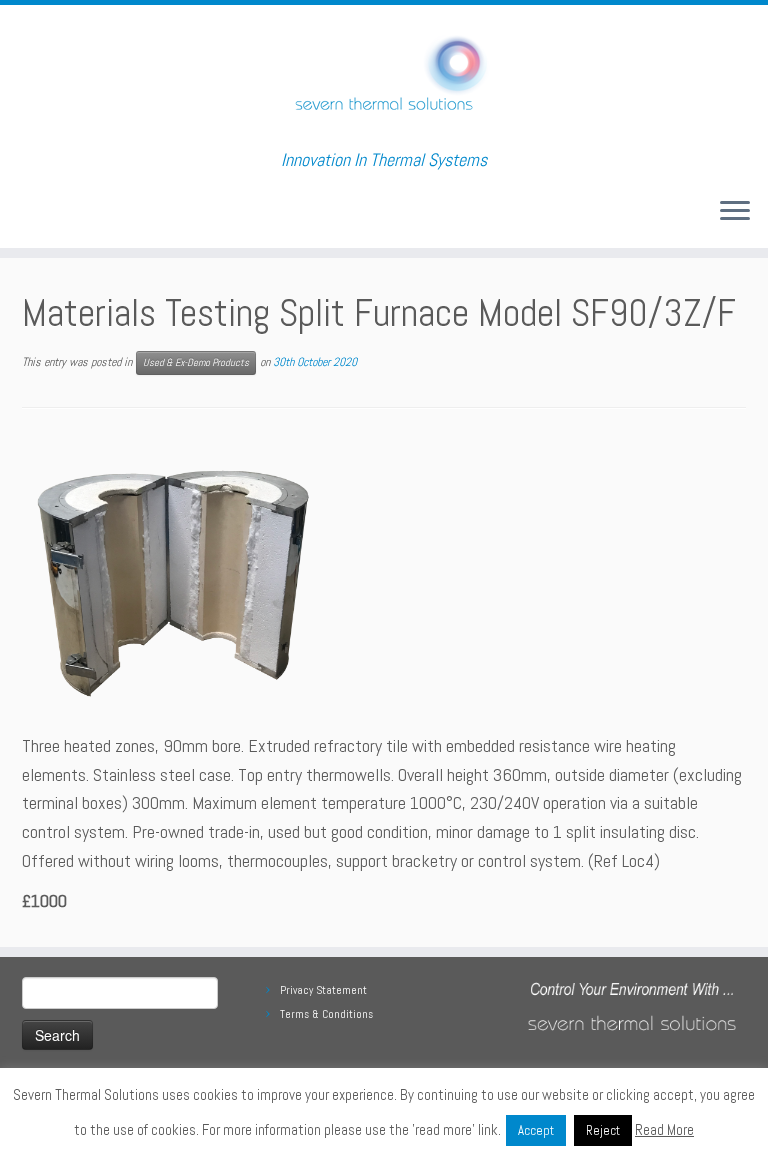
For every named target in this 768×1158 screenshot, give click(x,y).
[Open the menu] (735, 212)
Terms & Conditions (326, 1014)
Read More (664, 1129)
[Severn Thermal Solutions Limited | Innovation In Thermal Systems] (384, 77)
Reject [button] (603, 1130)
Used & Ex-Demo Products (196, 362)
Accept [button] (536, 1130)
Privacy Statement (323, 990)
